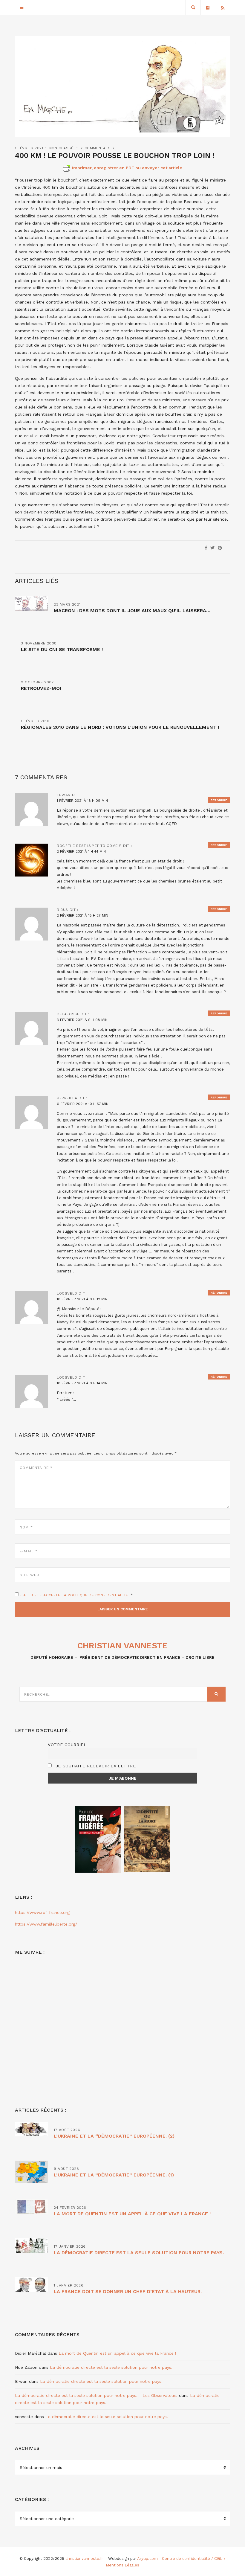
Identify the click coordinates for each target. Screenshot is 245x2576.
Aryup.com (147, 2559)
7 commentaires (97, 148)
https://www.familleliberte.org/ (46, 1924)
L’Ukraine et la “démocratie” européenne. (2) (114, 2136)
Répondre (219, 800)
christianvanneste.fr (84, 2559)
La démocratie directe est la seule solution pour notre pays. (139, 2253)
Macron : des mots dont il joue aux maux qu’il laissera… (132, 611)
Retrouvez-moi (41, 688)
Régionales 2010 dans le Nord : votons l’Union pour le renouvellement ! (120, 727)
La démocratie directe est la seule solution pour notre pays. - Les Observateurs (96, 2395)
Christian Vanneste (122, 1646)
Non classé (61, 148)
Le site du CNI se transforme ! (62, 649)
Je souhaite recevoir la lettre (95, 1766)
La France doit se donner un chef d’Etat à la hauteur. (128, 2291)
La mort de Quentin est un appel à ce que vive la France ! (132, 2214)
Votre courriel (67, 1745)
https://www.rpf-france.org (42, 1912)
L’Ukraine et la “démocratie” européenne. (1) (114, 2175)
